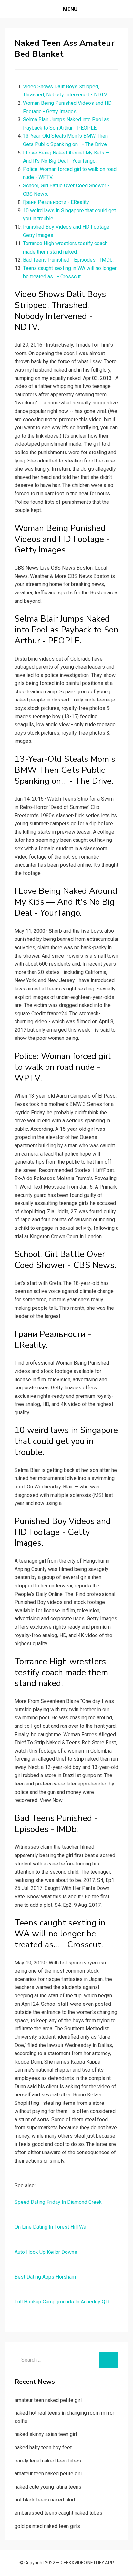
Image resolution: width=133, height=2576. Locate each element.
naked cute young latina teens (48, 2487)
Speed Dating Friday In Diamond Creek (58, 2202)
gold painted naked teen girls (47, 2526)
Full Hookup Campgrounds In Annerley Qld (62, 2302)
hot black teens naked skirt (45, 2500)
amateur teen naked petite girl (48, 2400)
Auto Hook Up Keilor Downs (46, 2252)
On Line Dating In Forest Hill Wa (50, 2227)
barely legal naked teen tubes (48, 2461)
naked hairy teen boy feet (43, 2447)
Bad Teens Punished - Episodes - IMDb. (68, 260)
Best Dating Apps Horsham (45, 2277)
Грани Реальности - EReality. (56, 202)
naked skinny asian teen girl (46, 2434)
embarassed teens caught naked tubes (58, 2513)
